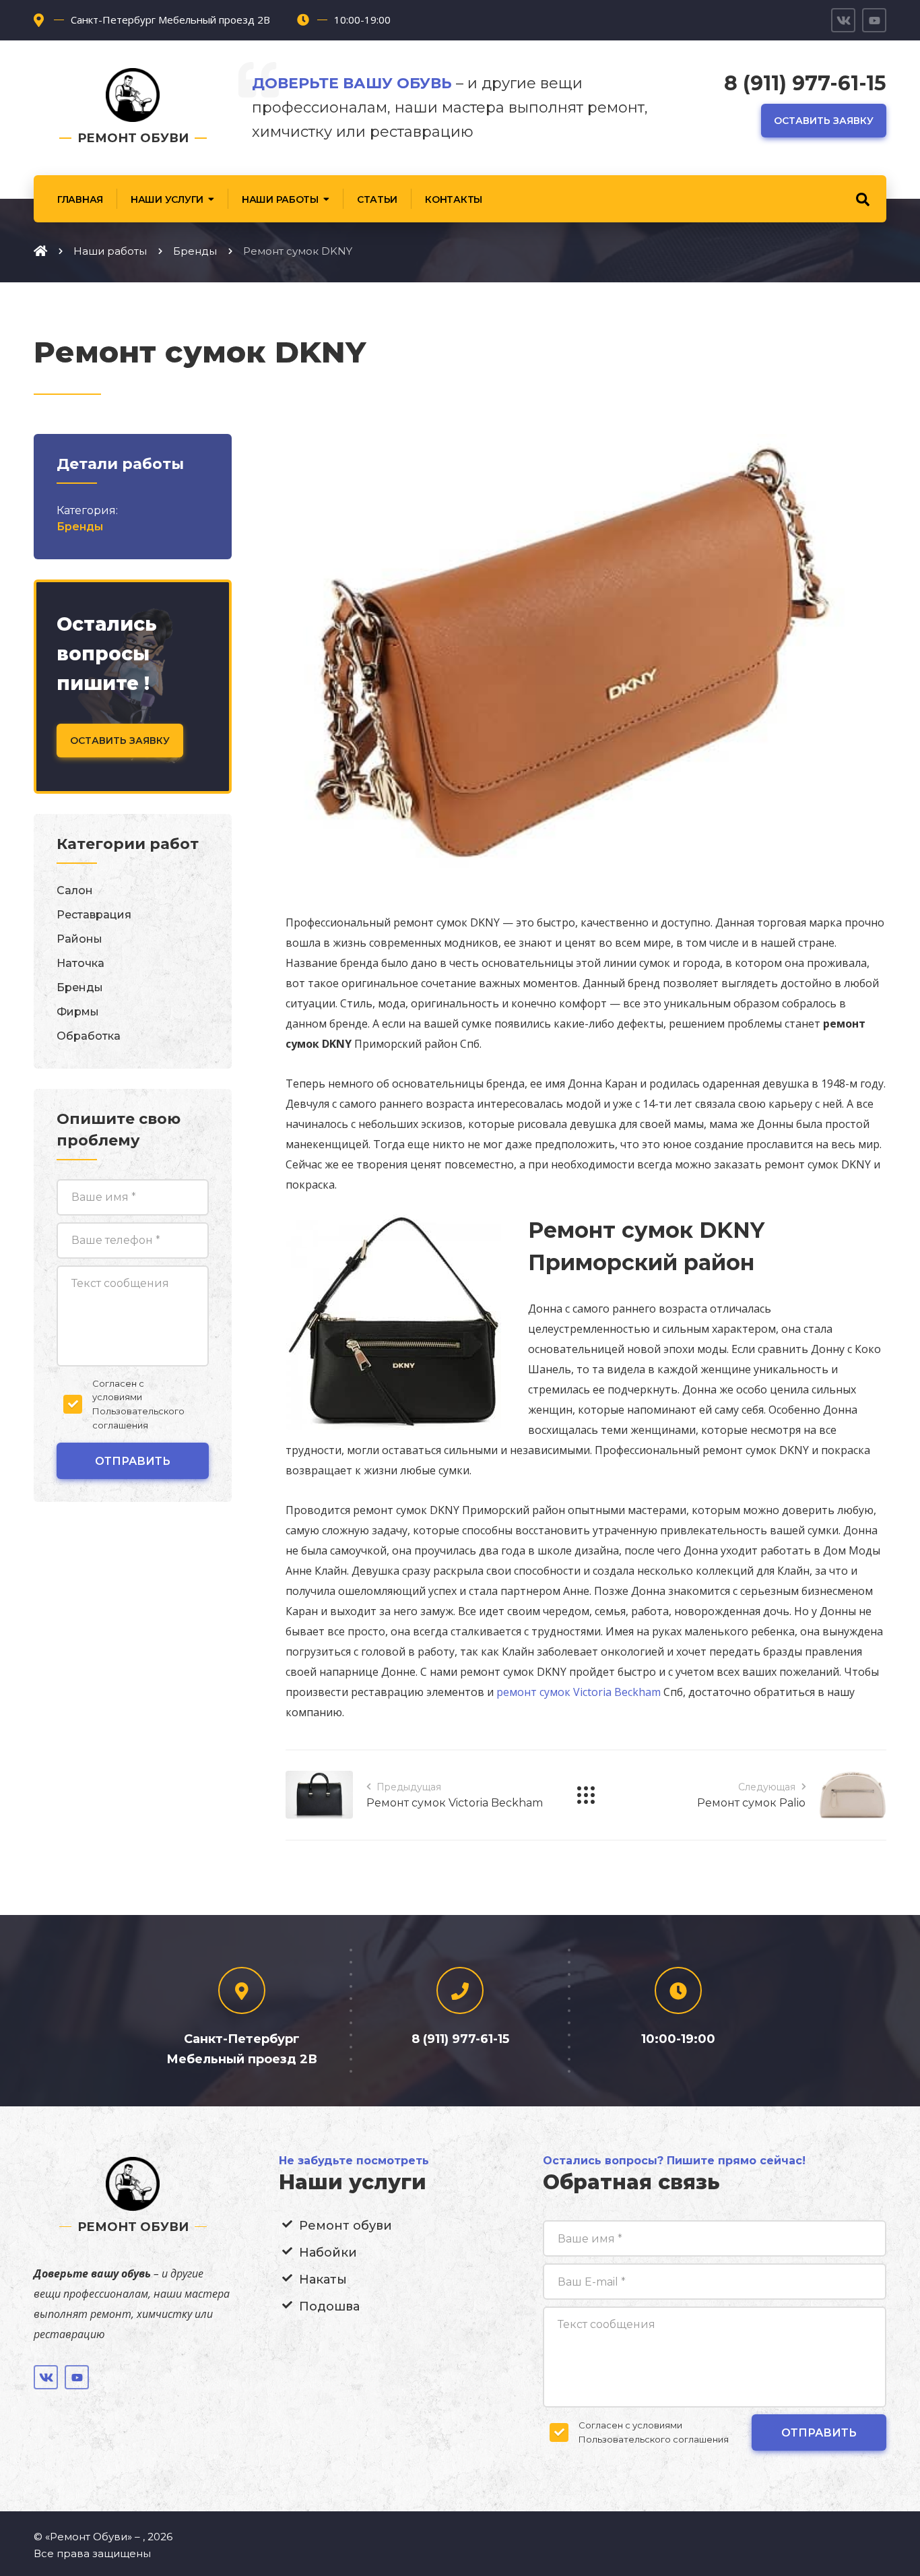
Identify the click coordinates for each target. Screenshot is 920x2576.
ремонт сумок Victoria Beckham (579, 1692)
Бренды (80, 527)
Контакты (454, 199)
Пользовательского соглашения (654, 2439)
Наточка (80, 963)
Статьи (377, 199)
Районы (79, 939)
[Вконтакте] (843, 20)
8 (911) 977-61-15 (805, 83)
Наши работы (280, 199)
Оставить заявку (824, 121)
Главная (80, 199)
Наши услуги (167, 199)
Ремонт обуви (346, 2226)
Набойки (328, 2253)
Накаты (323, 2280)
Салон (75, 890)
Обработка (89, 1036)
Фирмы (78, 1012)
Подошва (329, 2306)
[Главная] (40, 251)
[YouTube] (874, 20)
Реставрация (94, 915)
